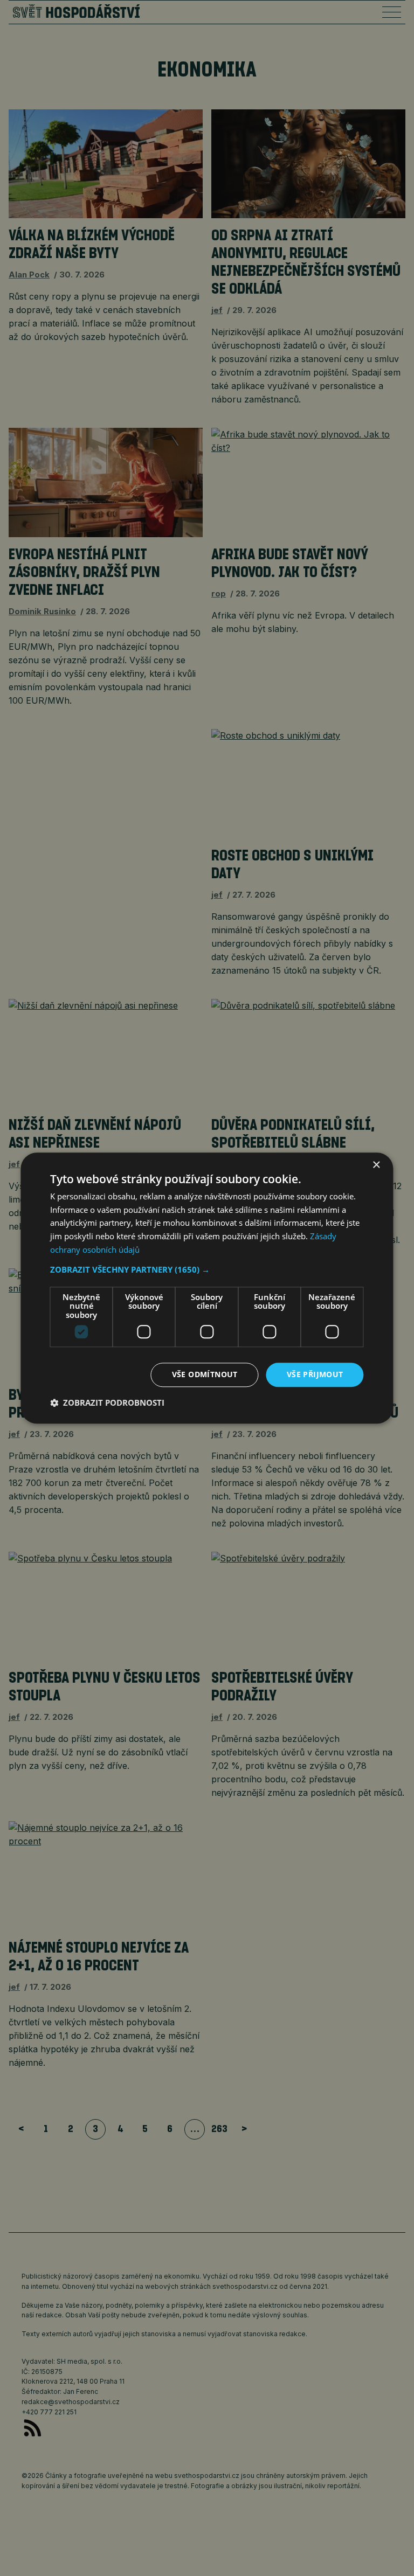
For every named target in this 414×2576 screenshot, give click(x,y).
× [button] (376, 1165)
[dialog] (207, 1288)
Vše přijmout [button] (315, 1374)
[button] (207, 1269)
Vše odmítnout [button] (205, 1374)
